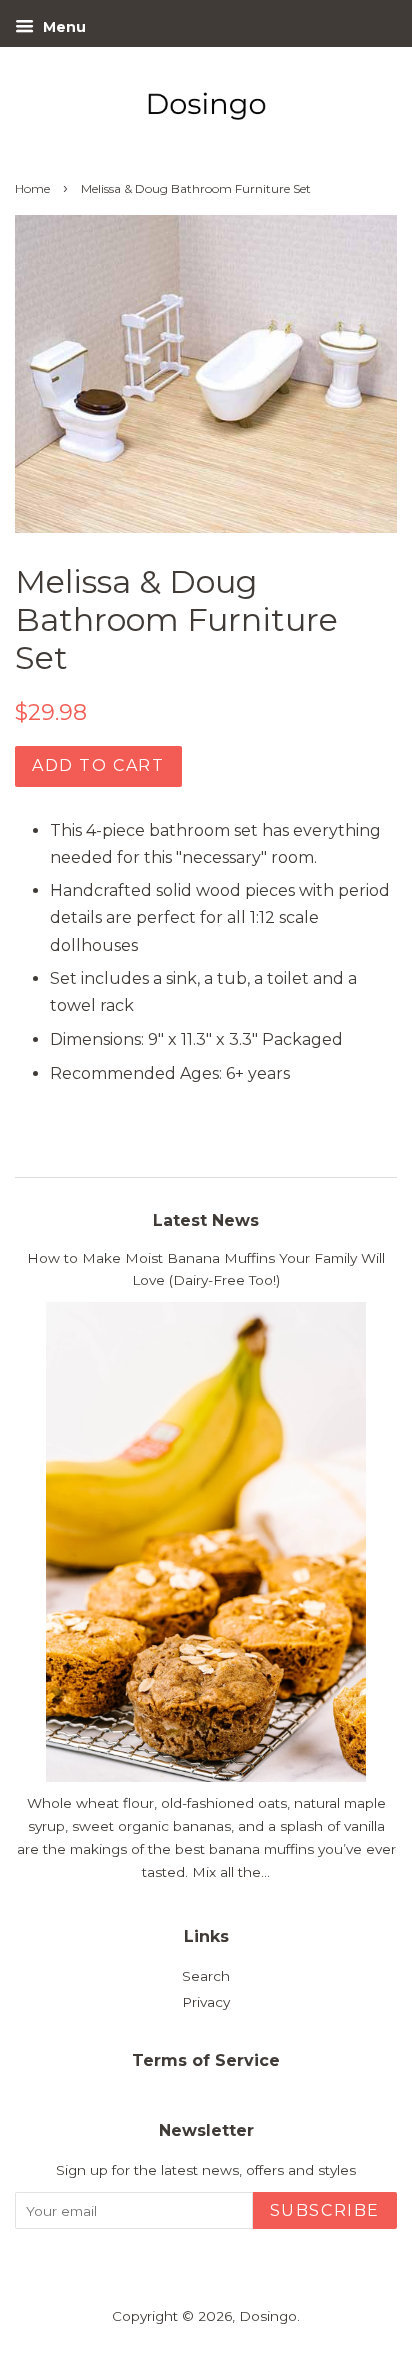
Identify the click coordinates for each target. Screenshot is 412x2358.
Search (206, 1976)
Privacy (206, 2002)
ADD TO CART (98, 765)
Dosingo (268, 2316)
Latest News (206, 1220)
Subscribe (325, 2210)
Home (32, 188)
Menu (62, 27)
